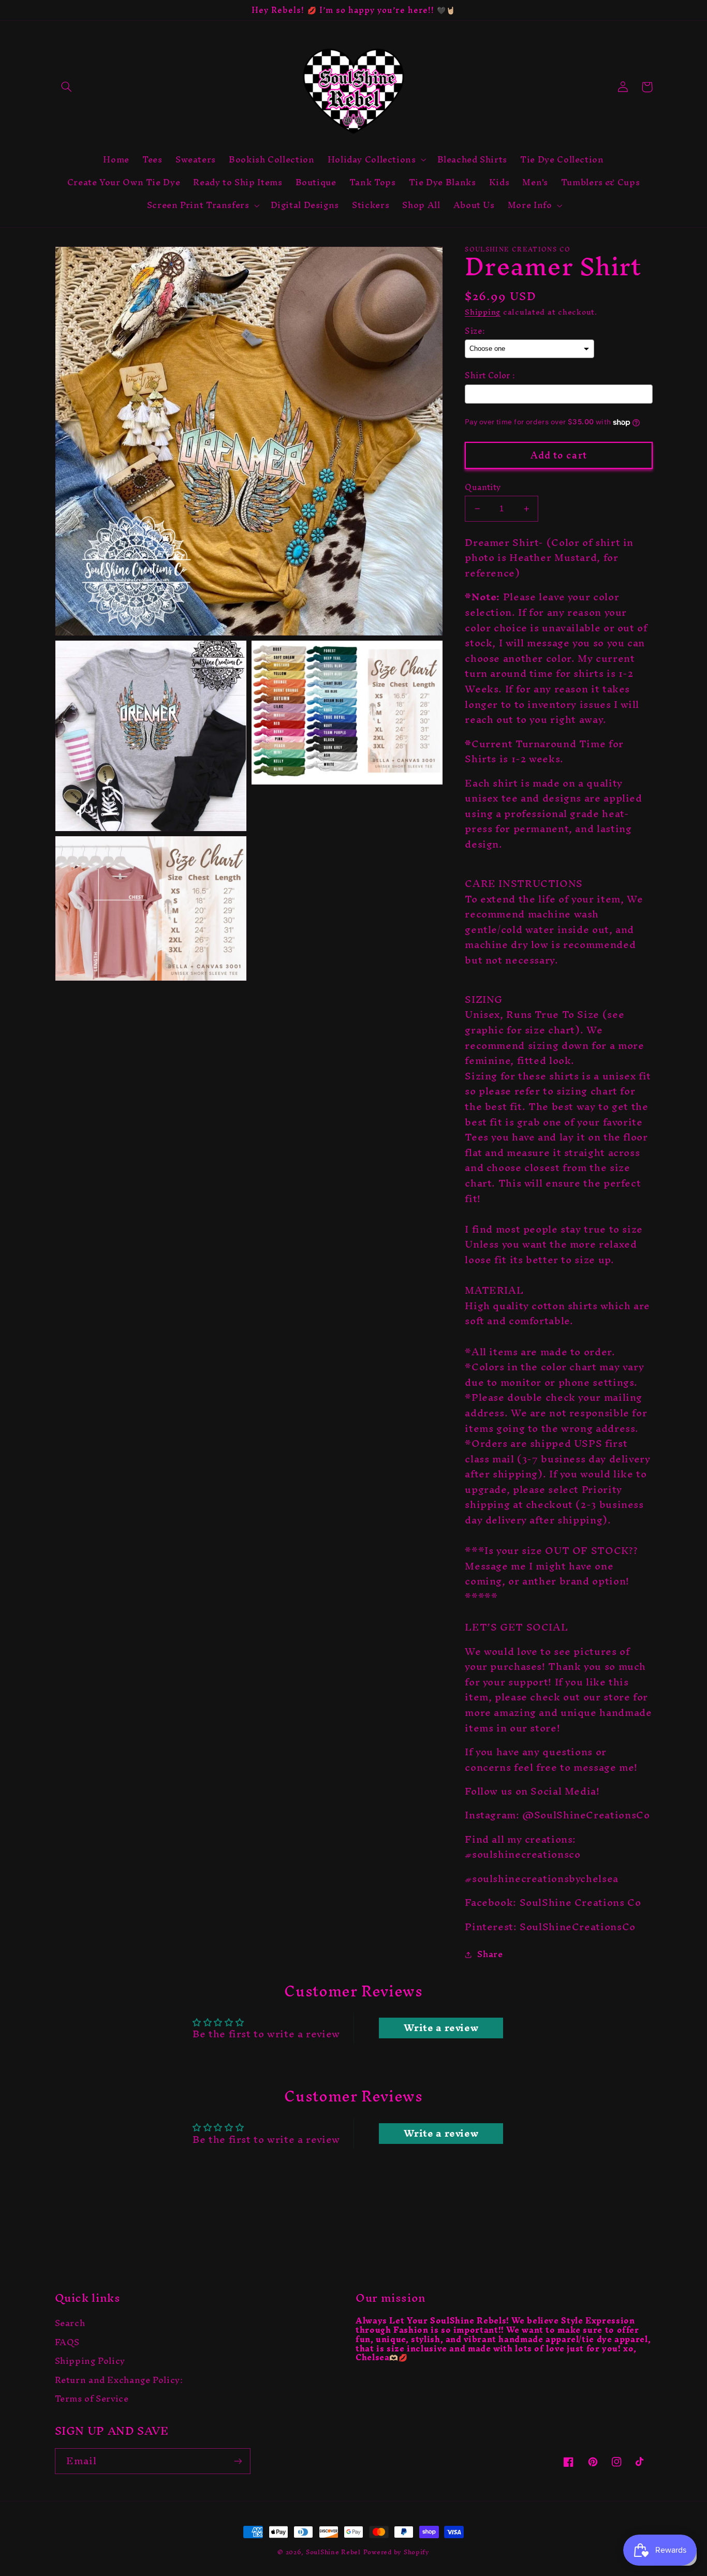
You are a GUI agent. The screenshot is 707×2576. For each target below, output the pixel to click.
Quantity (483, 487)
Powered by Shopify (396, 2552)
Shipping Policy (90, 2361)
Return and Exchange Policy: (119, 2380)
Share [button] (490, 1955)
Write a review (441, 2028)
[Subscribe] (238, 2461)
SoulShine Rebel (333, 2552)
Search (70, 2325)
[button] (67, 87)
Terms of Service (92, 2399)
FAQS (68, 2343)
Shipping (483, 312)
